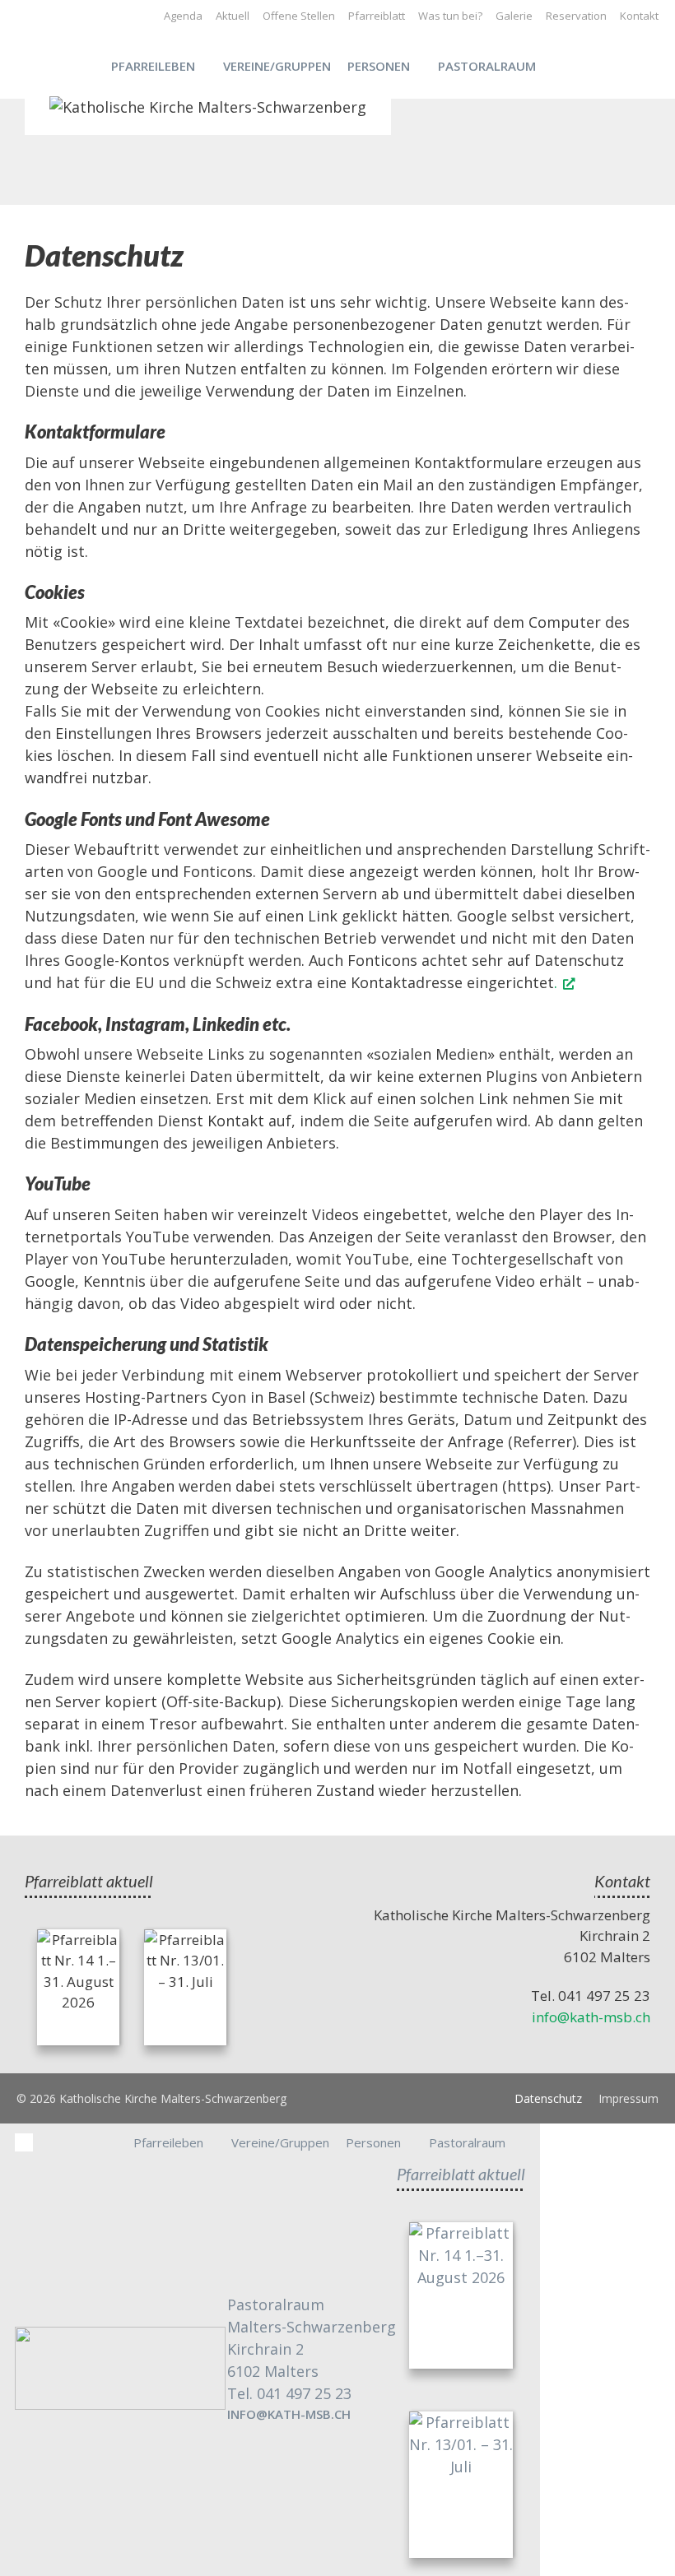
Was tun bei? (450, 16)
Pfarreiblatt (377, 16)
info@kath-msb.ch (591, 2017)
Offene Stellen (299, 16)
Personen (379, 66)
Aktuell (233, 16)
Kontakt (639, 16)
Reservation (576, 16)
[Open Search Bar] (572, 66)
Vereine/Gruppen (277, 66)
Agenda (183, 16)
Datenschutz (548, 2098)
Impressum (628, 2098)
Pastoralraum (487, 66)
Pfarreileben (153, 66)
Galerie (514, 16)
